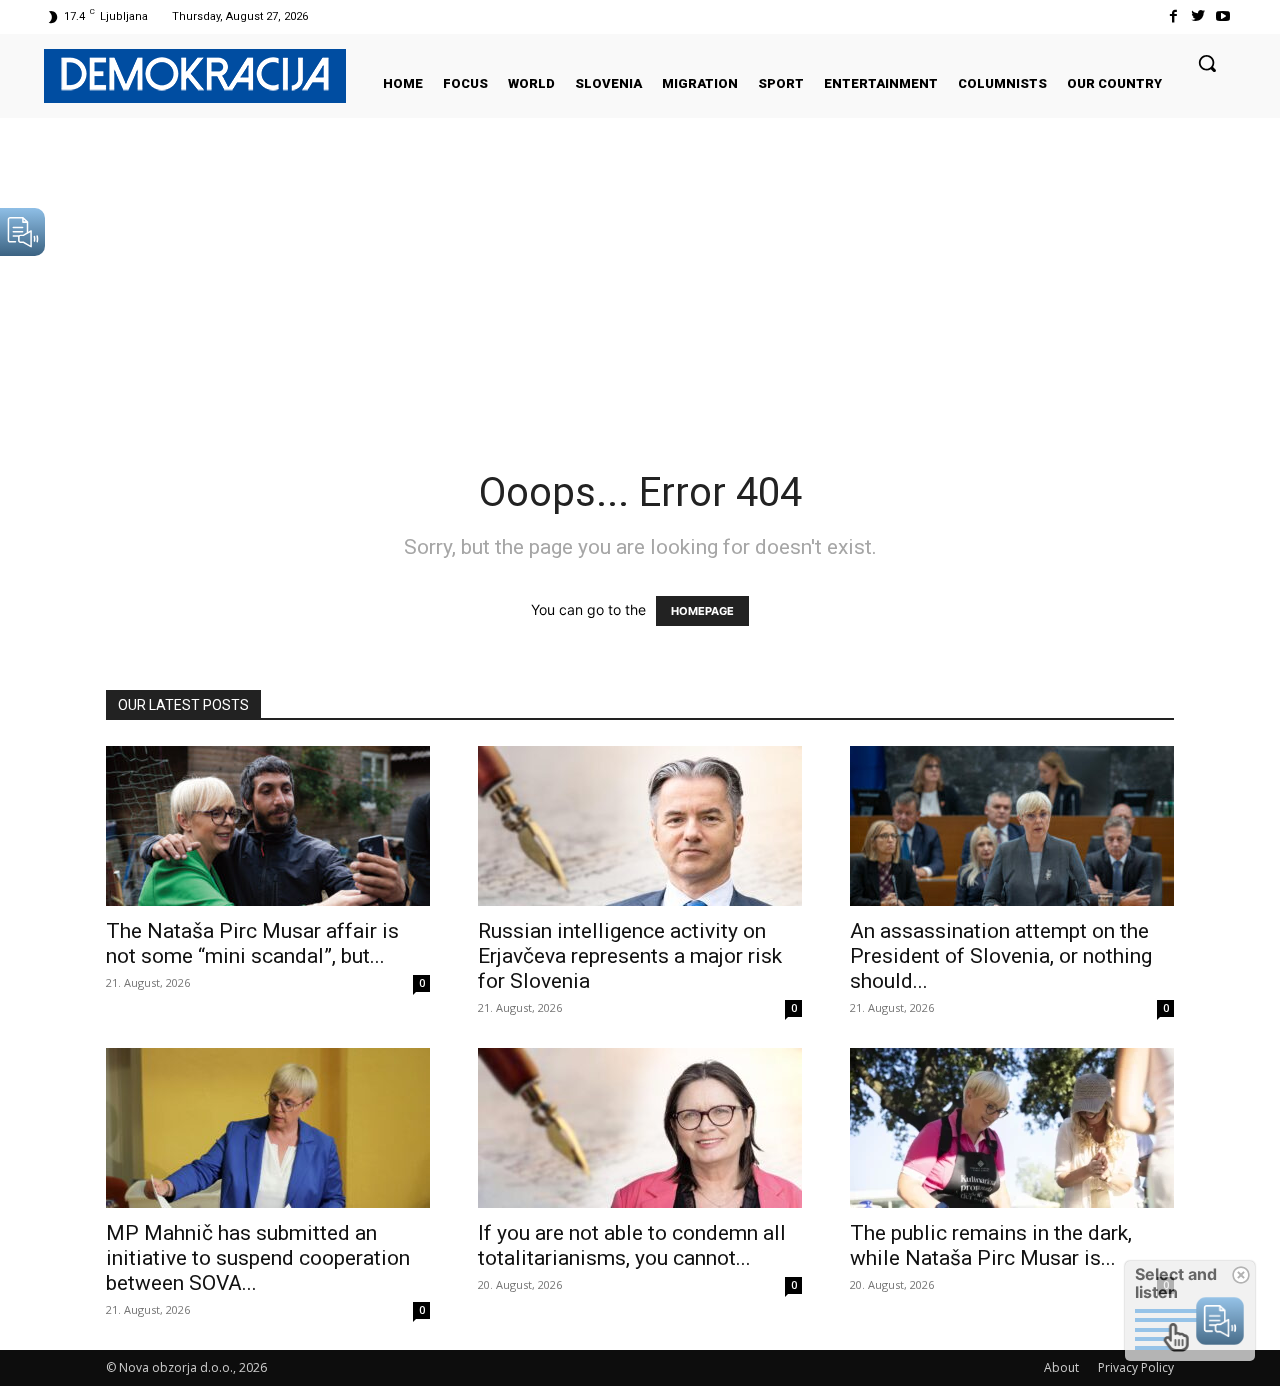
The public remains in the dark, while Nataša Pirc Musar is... (991, 1245)
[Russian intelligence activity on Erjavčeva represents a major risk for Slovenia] (640, 826)
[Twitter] (1198, 16)
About (1061, 1367)
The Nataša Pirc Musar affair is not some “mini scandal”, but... (252, 943)
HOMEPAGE (702, 611)
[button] (1207, 63)
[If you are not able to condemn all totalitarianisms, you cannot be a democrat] (640, 1128)
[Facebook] (1172, 16)
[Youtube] (1223, 16)
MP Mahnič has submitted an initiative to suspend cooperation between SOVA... (258, 1258)
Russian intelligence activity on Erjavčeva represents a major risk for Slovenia (630, 956)
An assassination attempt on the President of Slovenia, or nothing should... (1001, 956)
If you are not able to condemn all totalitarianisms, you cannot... (632, 1245)
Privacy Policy (1136, 1367)
